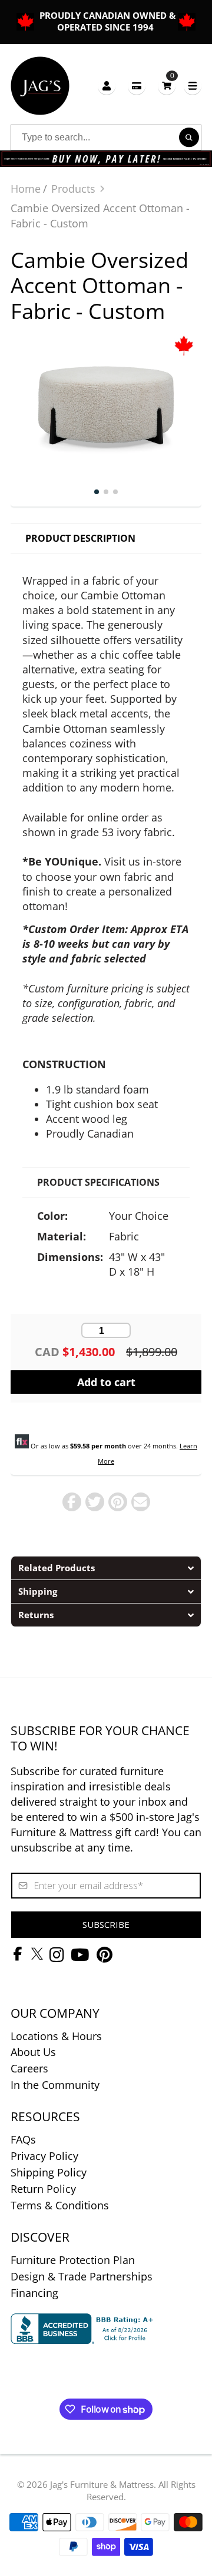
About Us (33, 2052)
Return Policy (43, 2189)
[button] (106, 1568)
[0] (167, 85)
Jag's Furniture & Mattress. (103, 2484)
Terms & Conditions (60, 2205)
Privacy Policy (44, 2156)
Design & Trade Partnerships (82, 2276)
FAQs (23, 2139)
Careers (29, 2068)
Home (26, 189)
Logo (40, 86)
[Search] (189, 137)
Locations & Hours (56, 2036)
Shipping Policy (49, 2172)
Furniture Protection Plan (73, 2260)
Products (73, 189)
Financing (34, 2293)
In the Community (55, 2085)
